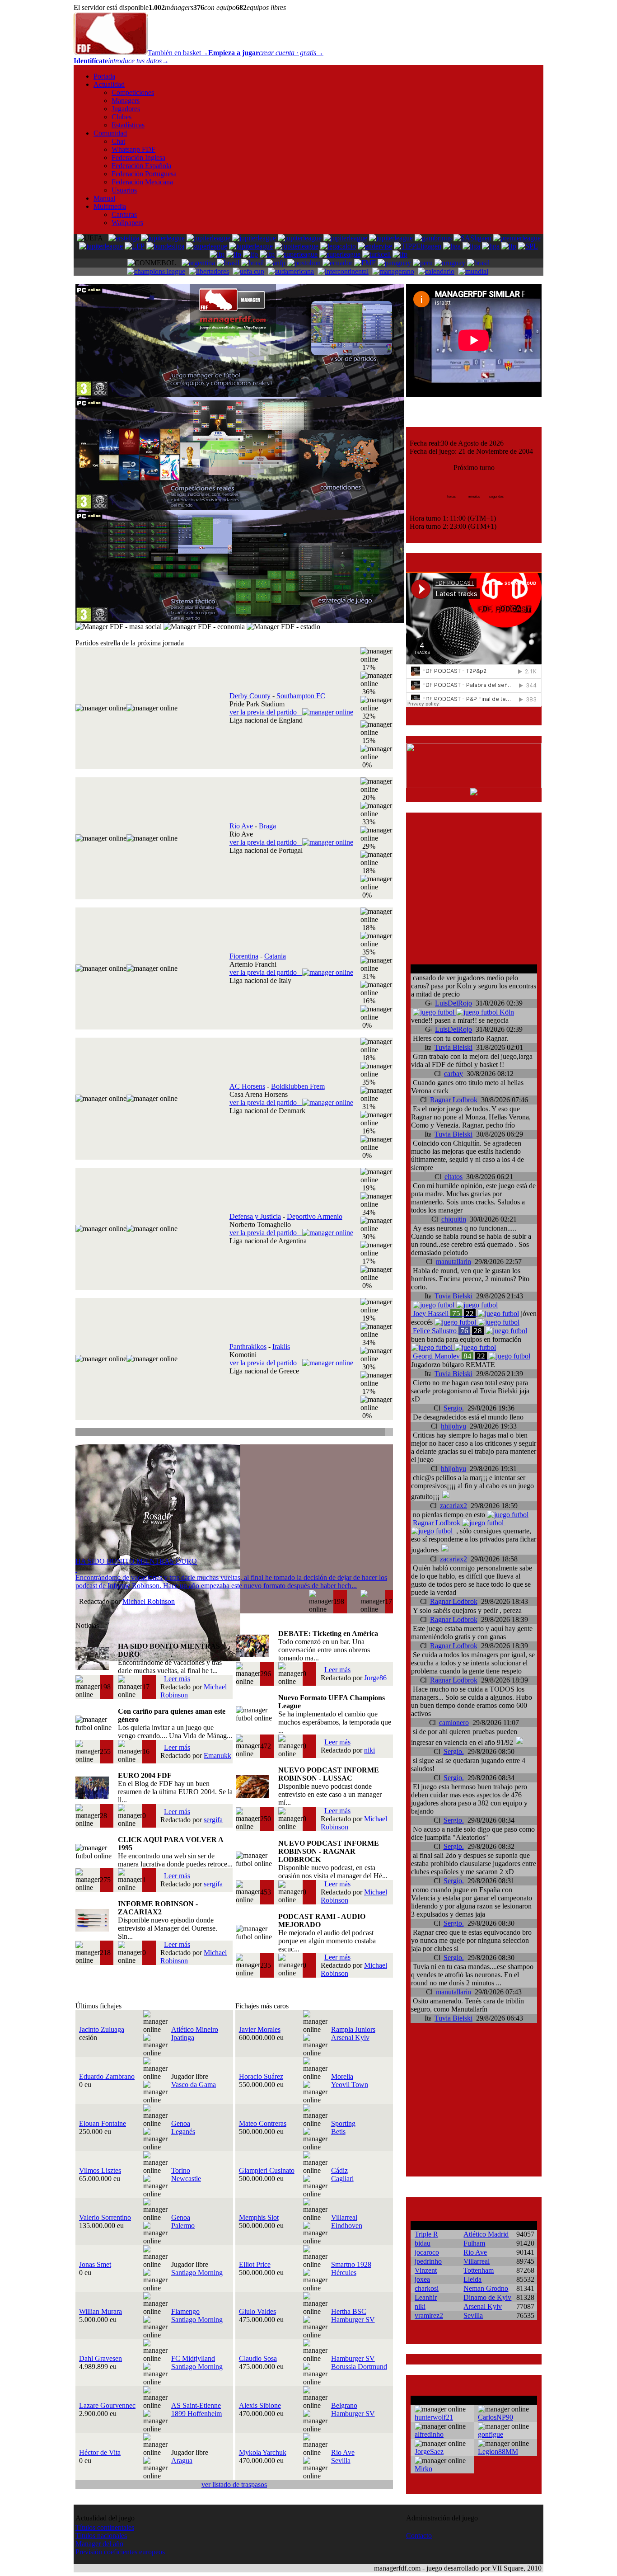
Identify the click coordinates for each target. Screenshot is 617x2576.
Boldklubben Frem (298, 1086)
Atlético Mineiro (195, 2029)
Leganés (183, 2132)
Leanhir (426, 2297)
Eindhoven (347, 2226)
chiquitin (454, 1219)
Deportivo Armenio (315, 1216)
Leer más (177, 1679)
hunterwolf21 (434, 2417)
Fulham (474, 2243)
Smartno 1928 (351, 2264)
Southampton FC (301, 696)
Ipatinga (183, 2038)
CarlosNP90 (495, 2417)
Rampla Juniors (353, 2029)
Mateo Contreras (263, 2123)
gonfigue (491, 2434)
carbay (453, 1074)
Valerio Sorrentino (105, 2217)
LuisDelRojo (453, 1003)
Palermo (183, 2226)
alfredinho (429, 2434)
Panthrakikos (248, 1347)
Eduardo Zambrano (107, 2076)
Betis (338, 2132)
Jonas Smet (95, 2264)
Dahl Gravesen (100, 2358)
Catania (275, 956)
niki (369, 1750)
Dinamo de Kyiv (487, 2297)
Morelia (342, 2076)
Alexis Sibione (260, 2405)
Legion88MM (498, 2451)
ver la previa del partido (266, 712)
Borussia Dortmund (359, 2367)
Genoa (181, 2123)
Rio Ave (241, 826)
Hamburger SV (353, 2320)
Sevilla (341, 2461)
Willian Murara (100, 2311)
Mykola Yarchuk (263, 2452)
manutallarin (453, 1262)
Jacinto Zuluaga (102, 2029)
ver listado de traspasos (234, 2484)
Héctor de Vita (100, 2452)
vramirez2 (429, 2315)
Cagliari (342, 2179)
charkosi (427, 2288)
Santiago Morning (197, 2273)
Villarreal (344, 2217)
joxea (422, 2279)
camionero (454, 1723)
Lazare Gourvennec (107, 2405)
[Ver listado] (388, 1433)
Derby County (250, 696)
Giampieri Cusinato (267, 2170)
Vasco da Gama (194, 2085)
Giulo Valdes (257, 2311)
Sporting (343, 2123)
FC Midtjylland (193, 2358)
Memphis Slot (259, 2217)
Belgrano (344, 2405)
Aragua (182, 2461)
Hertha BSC (349, 2311)
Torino (181, 2170)
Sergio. (454, 1408)
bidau (423, 2243)
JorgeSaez (429, 2451)
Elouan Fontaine (103, 2123)
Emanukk (217, 1756)
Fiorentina (244, 956)
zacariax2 (453, 1506)
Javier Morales (260, 2029)
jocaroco (427, 2252)
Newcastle (186, 2179)
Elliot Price (255, 2264)
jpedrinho (428, 2261)
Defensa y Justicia (255, 1216)
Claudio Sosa (258, 2358)
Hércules (344, 2273)
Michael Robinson (149, 1601)
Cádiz (339, 2170)
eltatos (453, 1177)
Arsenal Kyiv (350, 2038)
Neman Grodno (486, 2288)
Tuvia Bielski (453, 1047)
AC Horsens (247, 1086)
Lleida (472, 2279)
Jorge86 (375, 1678)
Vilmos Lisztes (100, 2170)
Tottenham (479, 2270)
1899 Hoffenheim (196, 2414)
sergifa (213, 1820)
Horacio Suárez (261, 2076)
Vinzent (426, 2270)
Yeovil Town (350, 2085)
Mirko (423, 2469)
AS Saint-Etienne (196, 2405)
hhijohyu (453, 1426)
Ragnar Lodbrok (454, 1100)
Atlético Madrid (486, 2234)
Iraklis (281, 1347)
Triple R (426, 2234)
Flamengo (185, 2311)
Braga (267, 826)
